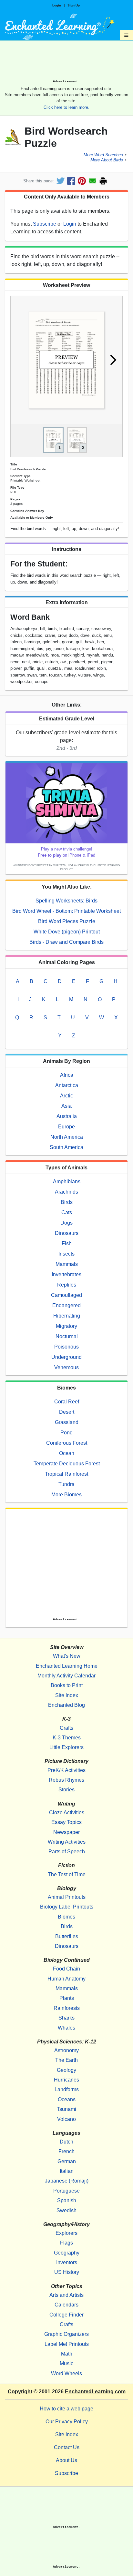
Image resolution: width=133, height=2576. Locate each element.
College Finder (66, 2315)
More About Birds (107, 160)
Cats (67, 1212)
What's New (67, 1656)
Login (57, 5)
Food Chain (66, 1969)
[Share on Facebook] (71, 181)
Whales (66, 2028)
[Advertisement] (66, 62)
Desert (67, 1412)
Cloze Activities (67, 1812)
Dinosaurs (67, 1233)
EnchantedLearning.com (95, 2392)
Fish (67, 1243)
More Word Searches (103, 155)
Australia (67, 1116)
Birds (67, 1202)
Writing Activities (67, 1842)
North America (67, 1137)
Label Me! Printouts (67, 2344)
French (66, 2151)
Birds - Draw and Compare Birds (66, 942)
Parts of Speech (67, 1852)
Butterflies (67, 1936)
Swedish (66, 2210)
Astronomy (66, 2050)
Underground (66, 1357)
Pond (66, 1433)
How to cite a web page (66, 2409)
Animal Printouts (67, 1897)
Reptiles (67, 1285)
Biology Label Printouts (67, 1907)
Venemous (66, 1367)
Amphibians (67, 1181)
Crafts (66, 1728)
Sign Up (74, 5)
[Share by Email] (92, 181)
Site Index (67, 1695)
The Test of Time (67, 1874)
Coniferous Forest (67, 1443)
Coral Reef (67, 1402)
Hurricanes (66, 2080)
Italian (67, 2171)
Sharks (66, 2018)
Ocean (67, 1453)
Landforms (67, 2089)
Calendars (66, 2305)
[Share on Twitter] (61, 181)
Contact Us (67, 2447)
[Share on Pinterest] (82, 181)
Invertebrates (66, 1274)
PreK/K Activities (66, 1770)
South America (66, 1147)
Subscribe (45, 224)
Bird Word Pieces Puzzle (67, 921)
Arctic (66, 1096)
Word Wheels (66, 2373)
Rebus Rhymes (66, 1780)
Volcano (66, 2119)
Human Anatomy (66, 1979)
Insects (66, 1254)
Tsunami (66, 2109)
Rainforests (67, 2008)
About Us (66, 2460)
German (67, 2161)
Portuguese (66, 2191)
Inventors (67, 2262)
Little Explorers (66, 1747)
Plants (67, 1998)
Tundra (66, 1484)
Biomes (66, 1917)
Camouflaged (66, 1295)
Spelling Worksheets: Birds (66, 901)
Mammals (67, 1264)
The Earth (66, 2060)
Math (67, 2354)
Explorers (66, 2233)
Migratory (66, 1326)
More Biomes (66, 1495)
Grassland (67, 1422)
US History (67, 2272)
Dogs (66, 1223)
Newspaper (66, 1832)
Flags (66, 2243)
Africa (67, 1075)
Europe (66, 1127)
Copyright (20, 2392)
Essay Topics (66, 1822)
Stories (66, 1790)
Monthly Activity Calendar (66, 1676)
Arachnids (66, 1192)
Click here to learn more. (66, 107)
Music (66, 2363)
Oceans (67, 2099)
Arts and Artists (66, 2295)
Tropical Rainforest (66, 1474)
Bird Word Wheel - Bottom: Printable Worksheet (66, 911)
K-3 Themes (67, 1738)
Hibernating (67, 1316)
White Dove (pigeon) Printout (67, 932)
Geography (67, 2253)
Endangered (66, 1305)
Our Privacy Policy (67, 2422)
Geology (66, 2070)
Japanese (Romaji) (67, 2181)
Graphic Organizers (66, 2334)
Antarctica (67, 1085)
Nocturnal (67, 1336)
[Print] (103, 181)
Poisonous (66, 1347)
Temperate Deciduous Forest (67, 1464)
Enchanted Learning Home (67, 1666)
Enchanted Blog (66, 1705)
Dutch (66, 2142)
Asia (66, 1106)
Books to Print (67, 1685)
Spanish (67, 2200)
